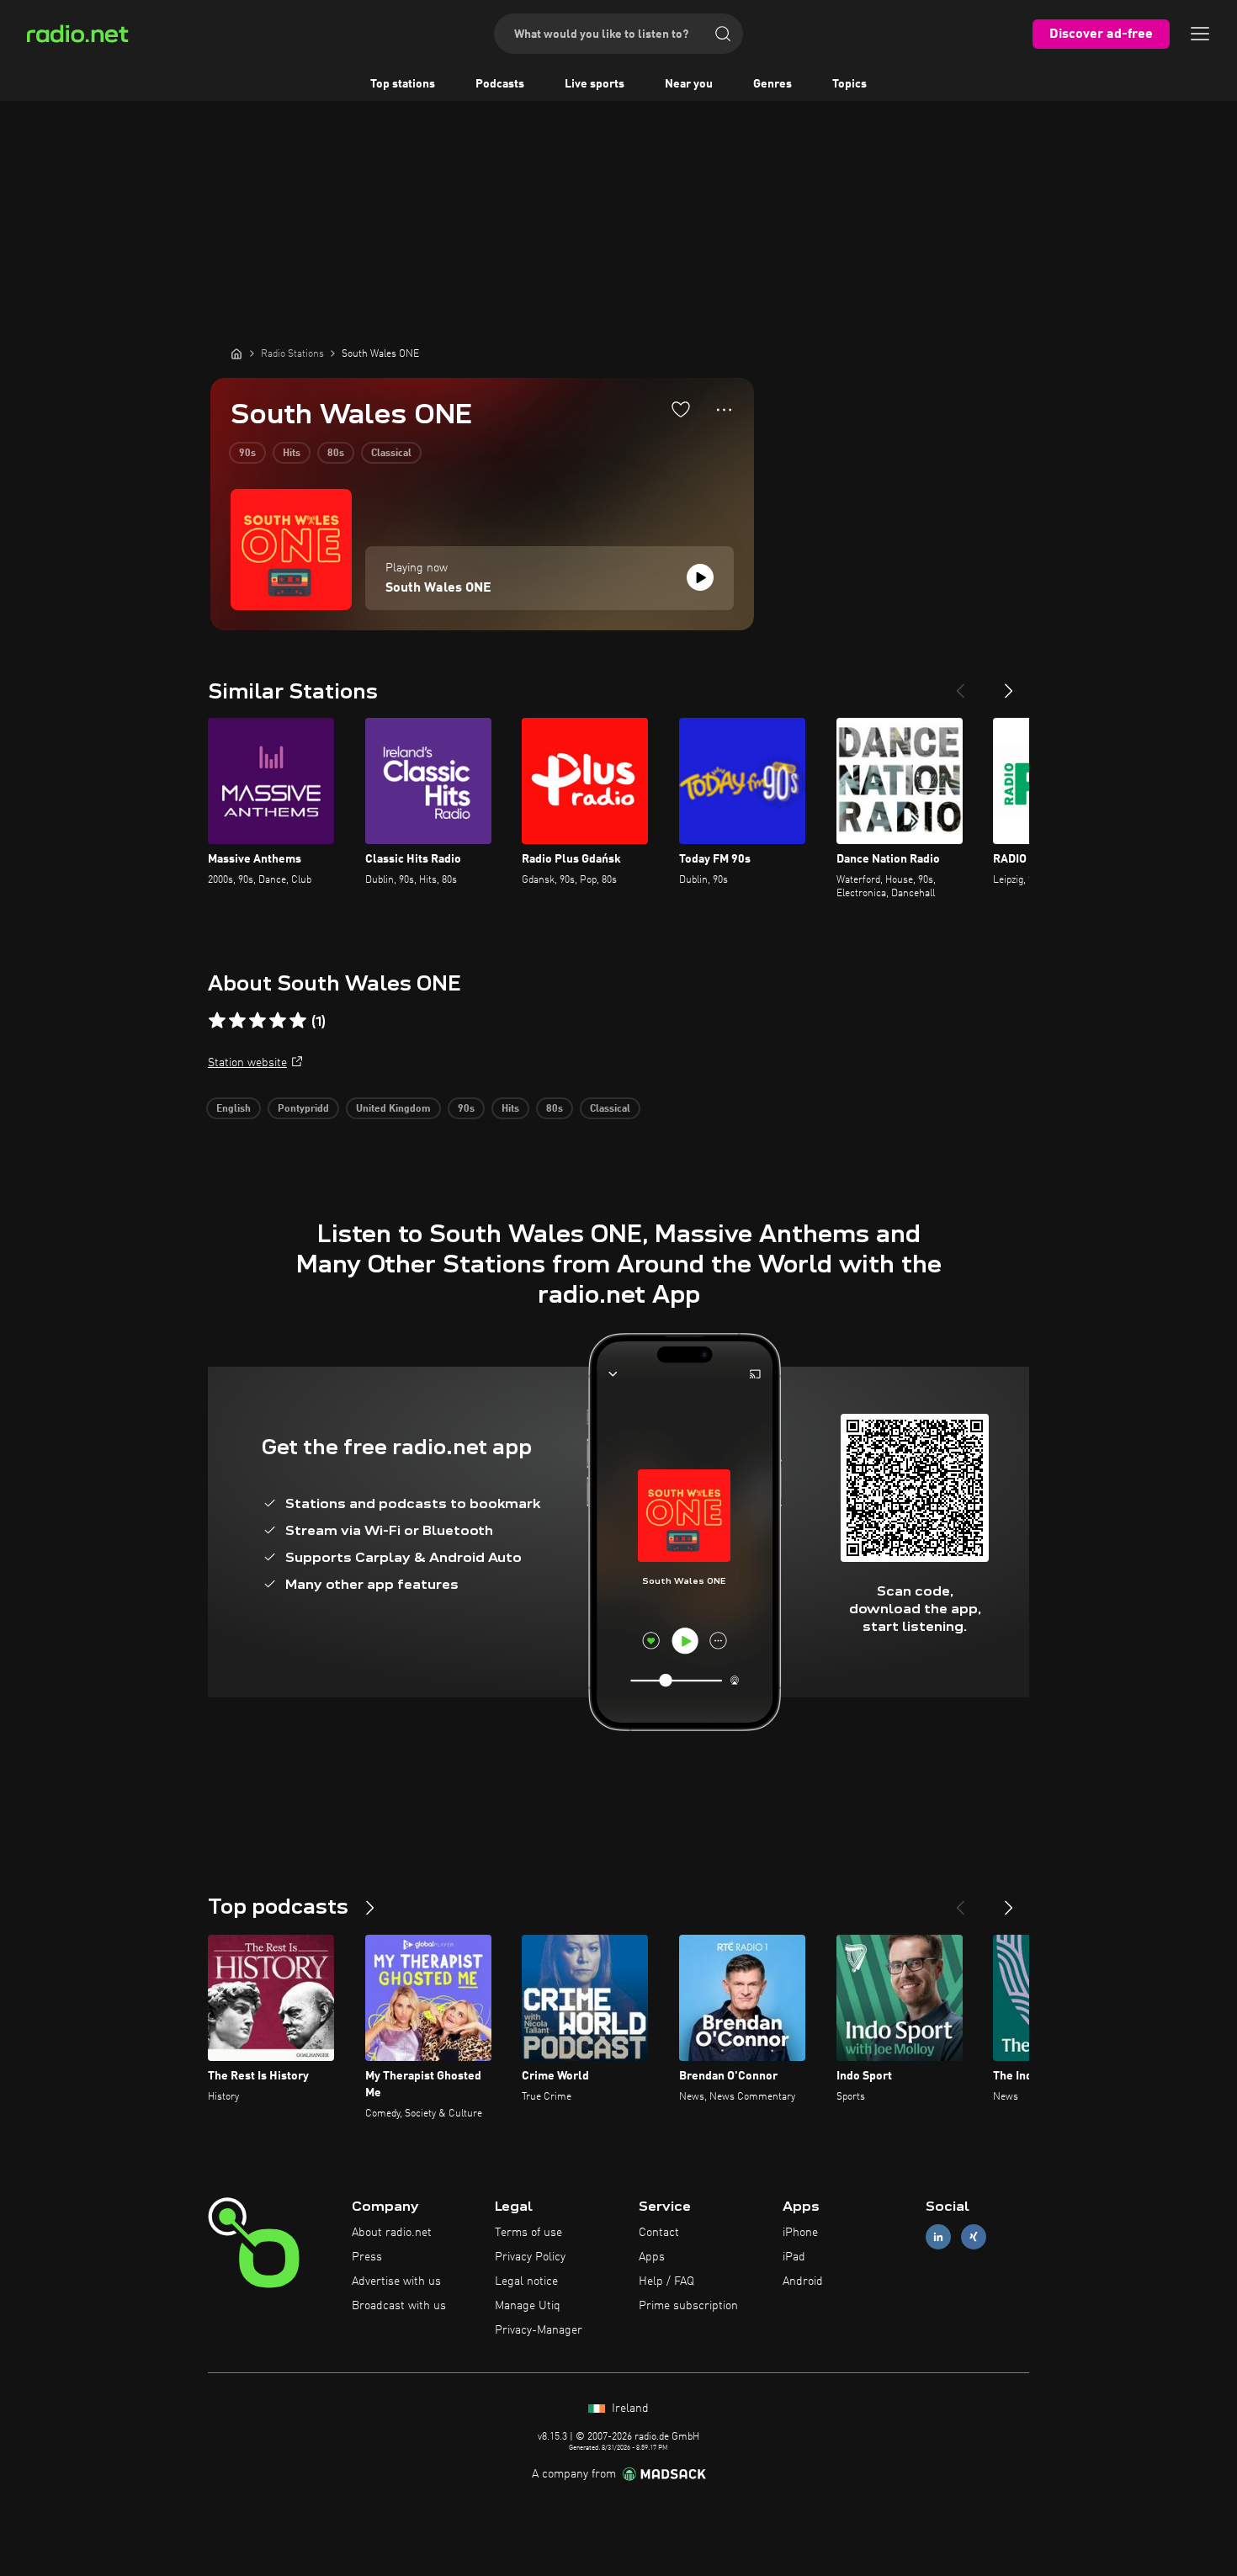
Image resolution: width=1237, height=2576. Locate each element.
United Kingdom (393, 1109)
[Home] (236, 353)
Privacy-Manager (539, 2330)
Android (803, 2281)
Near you (689, 84)
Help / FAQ (666, 2281)
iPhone (800, 2233)
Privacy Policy (530, 2257)
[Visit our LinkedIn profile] (938, 2237)
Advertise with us (396, 2281)
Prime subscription (688, 2306)
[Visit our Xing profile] (974, 2237)
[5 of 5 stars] (298, 1021)
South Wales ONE (438, 588)
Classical (391, 454)
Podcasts (500, 84)
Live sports (595, 84)
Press (367, 2257)
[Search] (723, 34)
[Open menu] (1200, 34)
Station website (247, 1063)
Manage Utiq (528, 2306)
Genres (772, 84)
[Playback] (700, 577)
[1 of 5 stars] (217, 1021)
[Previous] (960, 684)
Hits (292, 454)
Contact (659, 2233)
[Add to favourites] (681, 409)
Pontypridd (303, 1109)
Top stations (403, 84)
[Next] (1009, 684)
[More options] (724, 410)
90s (247, 454)
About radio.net (392, 2233)
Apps (652, 2257)
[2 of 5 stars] (237, 1021)
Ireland (629, 2409)
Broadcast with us (399, 2306)
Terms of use (528, 2233)
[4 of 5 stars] (278, 1021)
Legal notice (526, 2281)
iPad (794, 2257)
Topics (849, 84)
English (234, 1109)
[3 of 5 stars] (257, 1021)
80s (336, 454)
